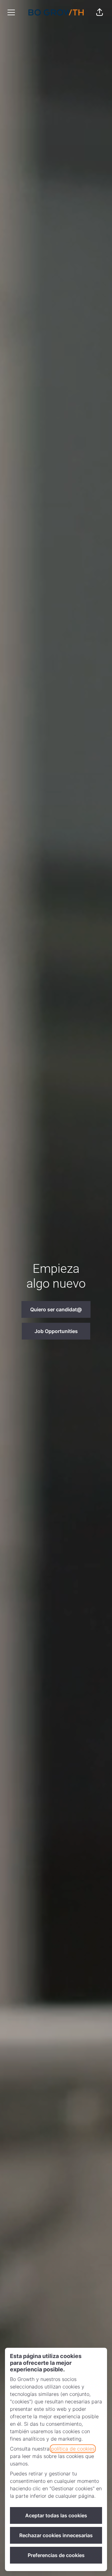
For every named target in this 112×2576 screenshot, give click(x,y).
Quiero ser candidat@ (56, 1309)
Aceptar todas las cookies (56, 2515)
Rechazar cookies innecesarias (56, 2535)
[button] (100, 12)
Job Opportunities (56, 1331)
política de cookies (73, 2449)
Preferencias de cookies (56, 2555)
